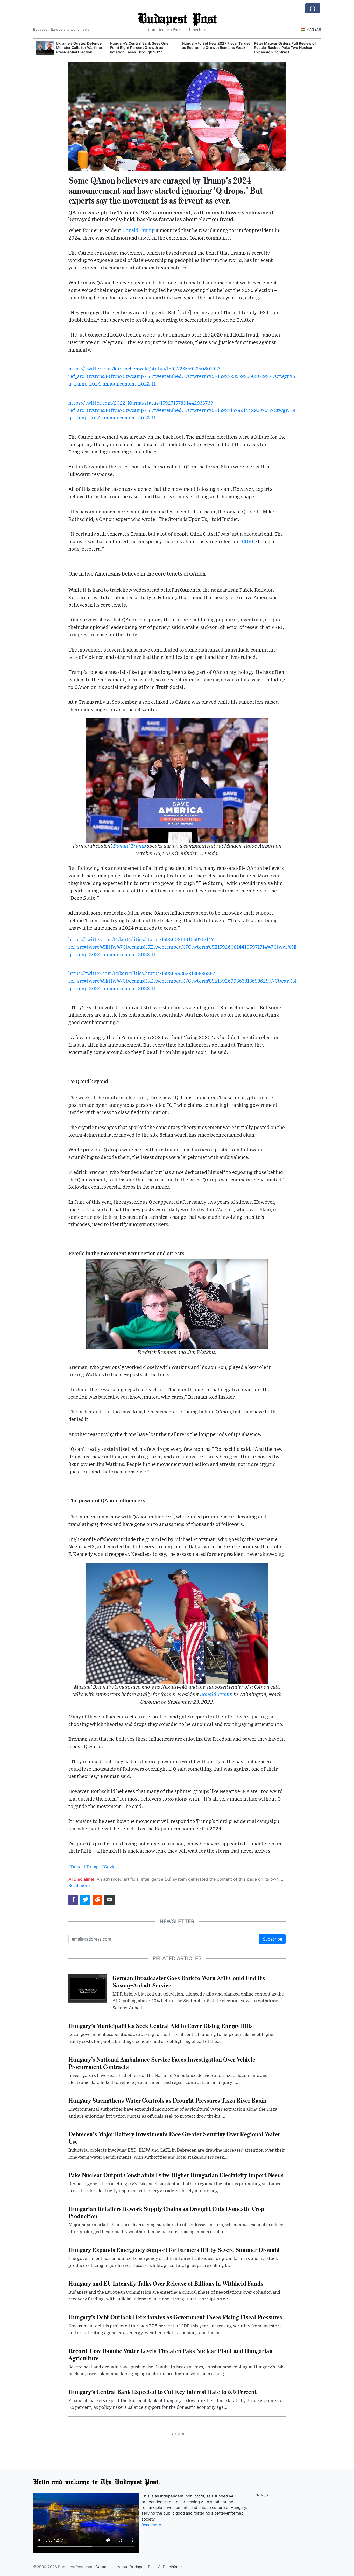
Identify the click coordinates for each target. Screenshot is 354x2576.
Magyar (314, 29)
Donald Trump (139, 231)
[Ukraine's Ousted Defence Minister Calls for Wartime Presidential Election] (42, 48)
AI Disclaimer (170, 2567)
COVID (249, 542)
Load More (177, 2434)
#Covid (108, 1867)
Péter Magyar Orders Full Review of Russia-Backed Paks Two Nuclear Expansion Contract (282, 48)
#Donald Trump (84, 1867)
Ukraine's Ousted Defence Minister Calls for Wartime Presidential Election (76, 48)
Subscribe (272, 1939)
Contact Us (105, 2567)
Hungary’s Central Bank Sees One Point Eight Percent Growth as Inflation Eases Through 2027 (137, 48)
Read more (79, 1885)
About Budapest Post (137, 2567)
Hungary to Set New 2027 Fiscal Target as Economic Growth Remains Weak (213, 45)
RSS (264, 2495)
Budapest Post (177, 18)
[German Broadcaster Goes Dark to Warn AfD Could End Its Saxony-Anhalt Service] (88, 1988)
